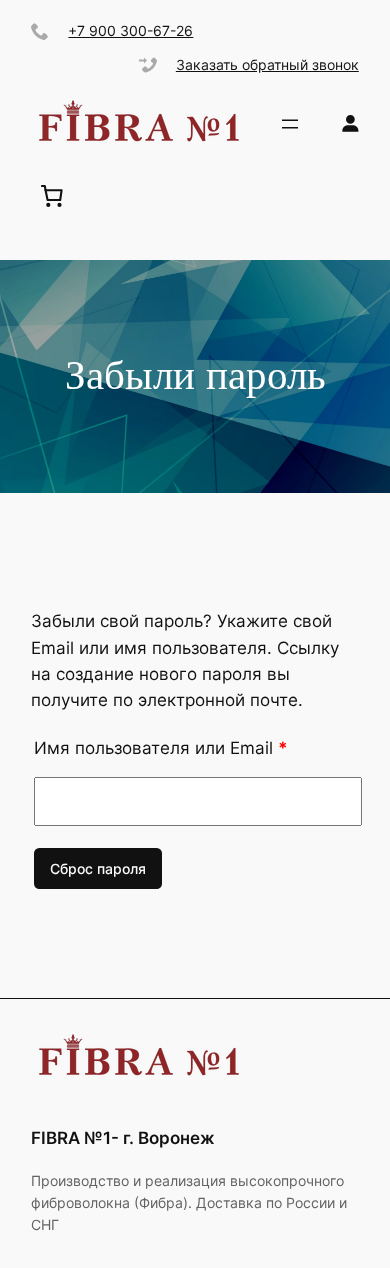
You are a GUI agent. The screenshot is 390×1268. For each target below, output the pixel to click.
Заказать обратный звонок (267, 64)
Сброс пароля (98, 868)
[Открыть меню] (290, 124)
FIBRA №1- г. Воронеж (123, 1138)
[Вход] (350, 123)
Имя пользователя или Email (161, 748)
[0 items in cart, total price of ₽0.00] (52, 196)
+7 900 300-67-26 (130, 30)
